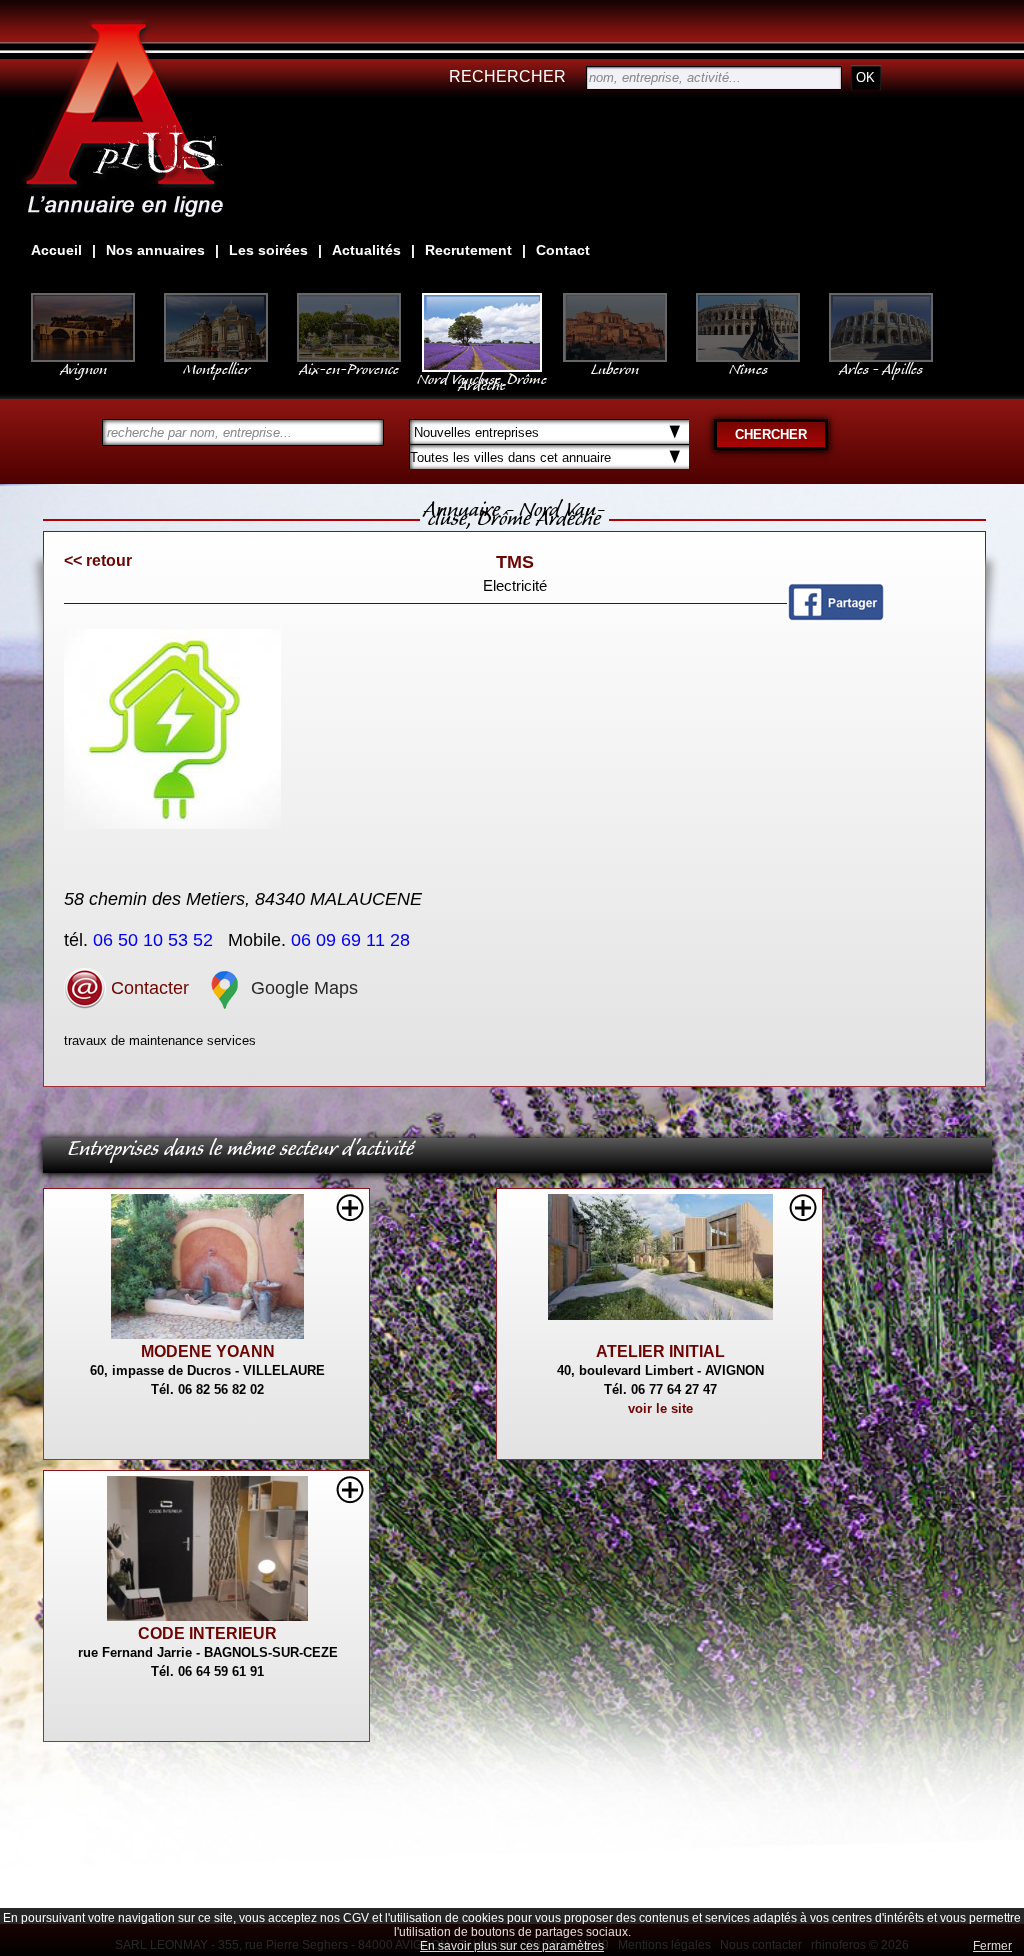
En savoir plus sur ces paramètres (512, 1946)
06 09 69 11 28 (353, 940)
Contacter (147, 988)
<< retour (98, 560)
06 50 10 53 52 (155, 940)
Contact (563, 250)
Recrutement (468, 250)
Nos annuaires (155, 250)
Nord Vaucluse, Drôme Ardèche (482, 378)
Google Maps (302, 988)
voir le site (660, 1408)
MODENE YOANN (208, 1351)
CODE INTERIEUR (207, 1633)
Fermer (992, 1946)
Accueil (56, 250)
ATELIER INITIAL (660, 1351)
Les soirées (268, 250)
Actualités (366, 250)
